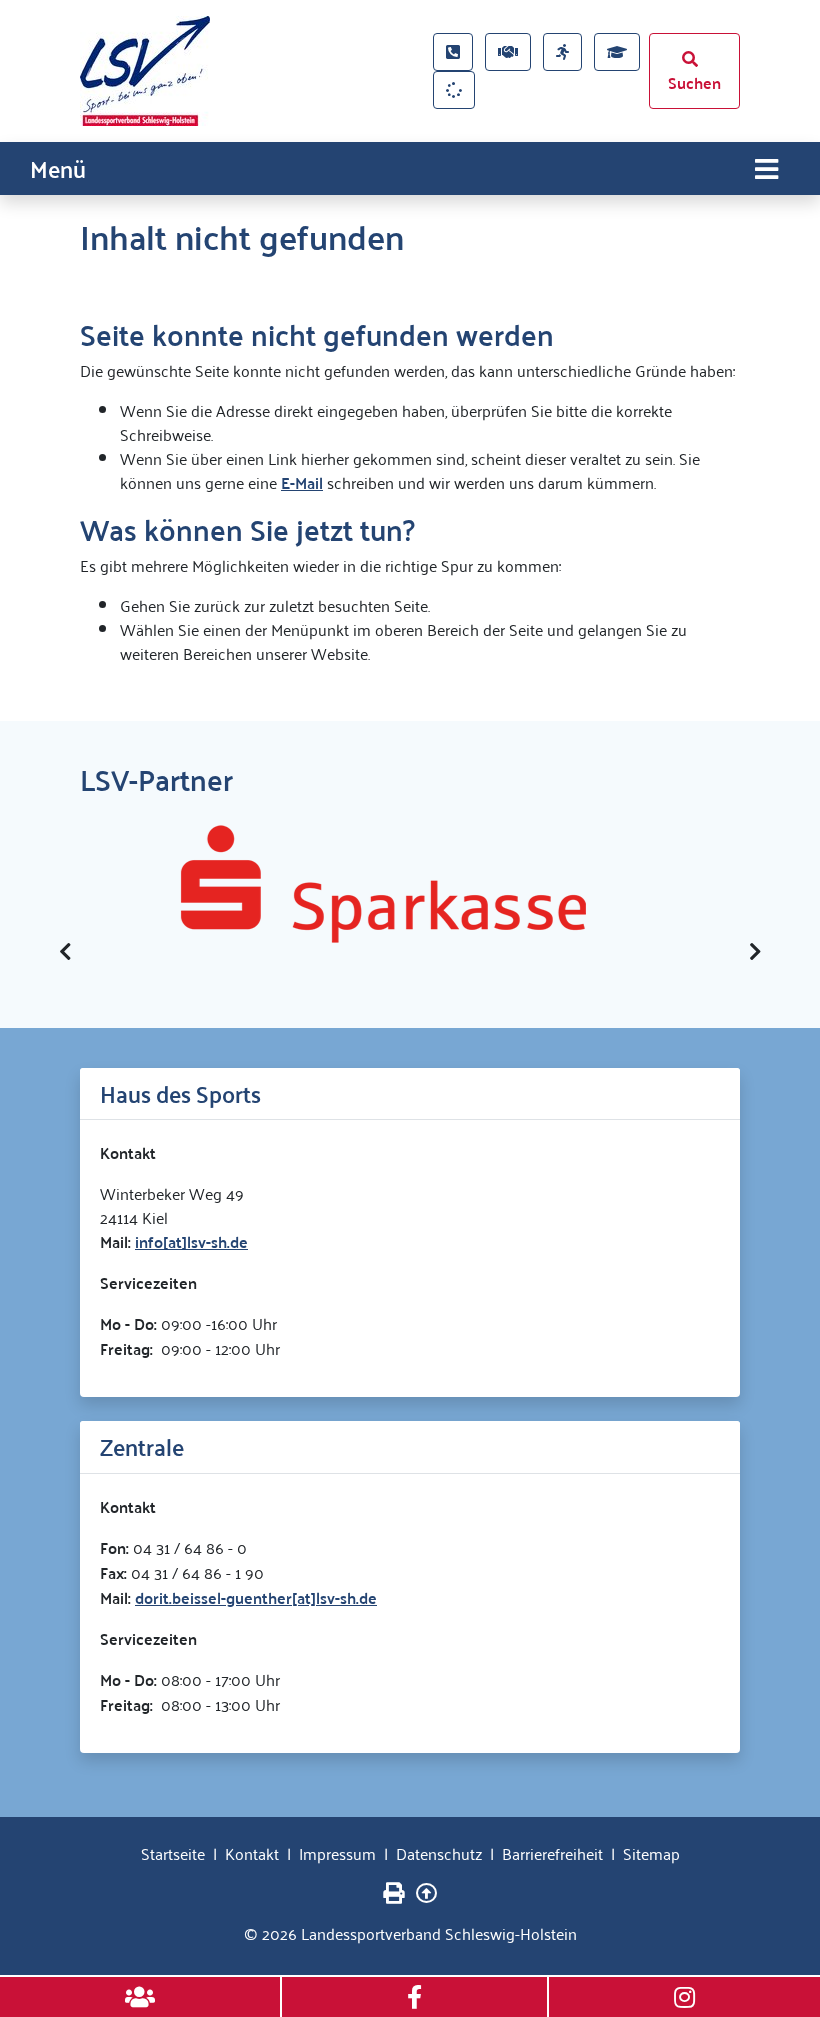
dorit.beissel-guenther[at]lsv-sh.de (256, 1597)
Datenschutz (439, 1853)
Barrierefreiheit (552, 1853)
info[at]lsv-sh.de (191, 1241)
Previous (65, 952)
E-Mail (302, 482)
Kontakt (252, 1853)
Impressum (337, 1853)
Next (755, 952)
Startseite (173, 1853)
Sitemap (651, 1853)
